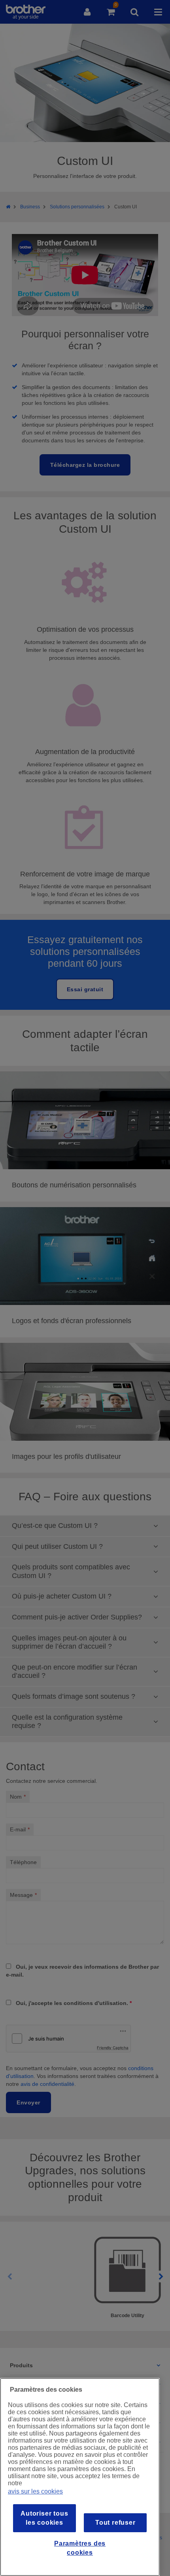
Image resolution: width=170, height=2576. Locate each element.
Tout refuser (115, 2523)
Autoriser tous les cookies (44, 2518)
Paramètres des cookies (80, 2548)
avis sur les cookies (35, 2491)
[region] (80, 2477)
